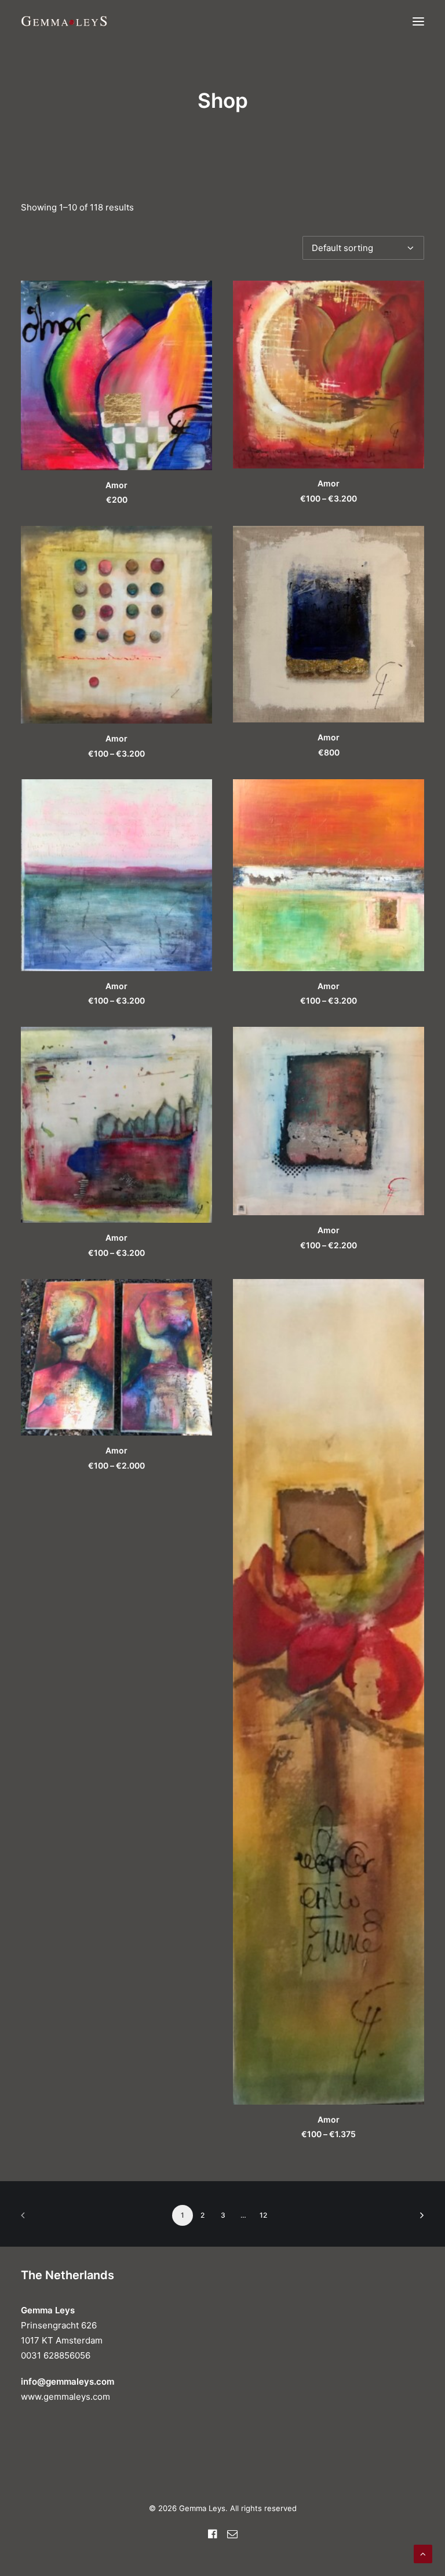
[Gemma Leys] (64, 21)
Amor (116, 485)
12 (263, 2215)
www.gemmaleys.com (65, 2397)
